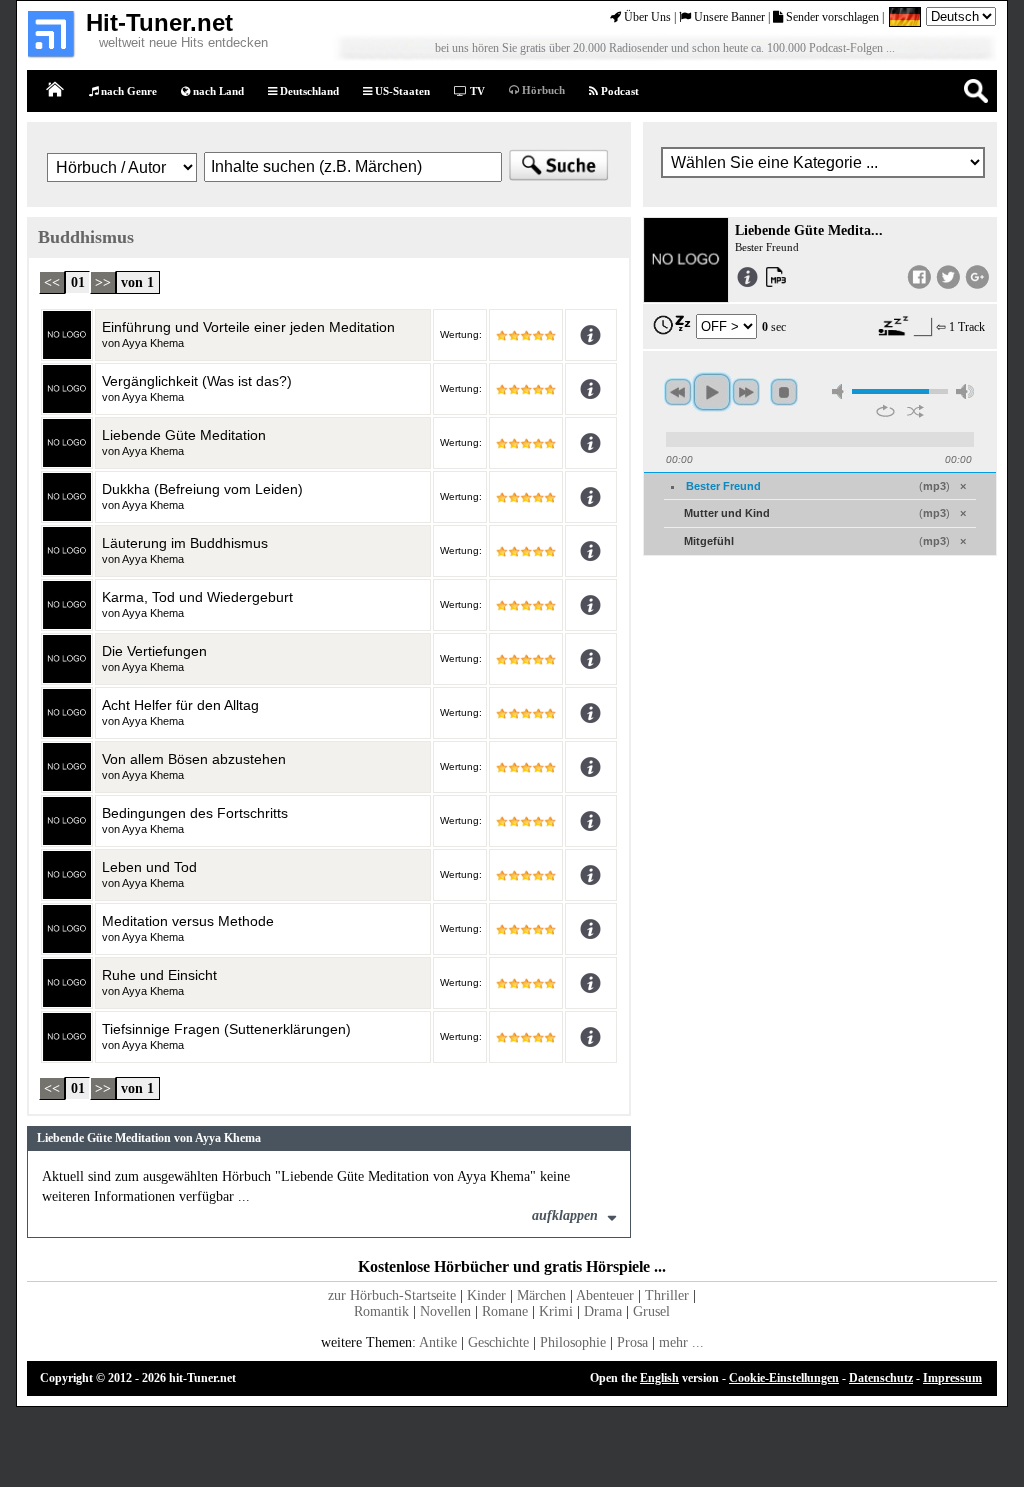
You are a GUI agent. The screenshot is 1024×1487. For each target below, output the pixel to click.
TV (476, 91)
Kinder (486, 1295)
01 (78, 282)
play (712, 392)
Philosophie (573, 1342)
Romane (505, 1311)
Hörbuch (542, 90)
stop (784, 392)
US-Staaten (401, 91)
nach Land (217, 91)
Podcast (618, 91)
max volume (965, 391)
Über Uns (646, 17)
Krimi (556, 1311)
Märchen (541, 1295)
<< (52, 282)
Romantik (381, 1311)
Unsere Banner (728, 17)
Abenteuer (605, 1295)
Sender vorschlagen (831, 17)
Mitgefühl (709, 541)
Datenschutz (881, 1378)
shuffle (915, 411)
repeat (885, 411)
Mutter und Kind (727, 513)
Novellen (445, 1311)
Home (56, 90)
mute (841, 391)
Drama (603, 1311)
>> (103, 282)
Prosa (632, 1342)
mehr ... (681, 1342)
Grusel (651, 1311)
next (746, 392)
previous (678, 392)
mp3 (934, 486)
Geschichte (498, 1342)
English (659, 1378)
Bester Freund (723, 486)
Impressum (952, 1378)
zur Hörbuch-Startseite (392, 1295)
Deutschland (308, 91)
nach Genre (127, 91)
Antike (438, 1342)
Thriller (667, 1295)
